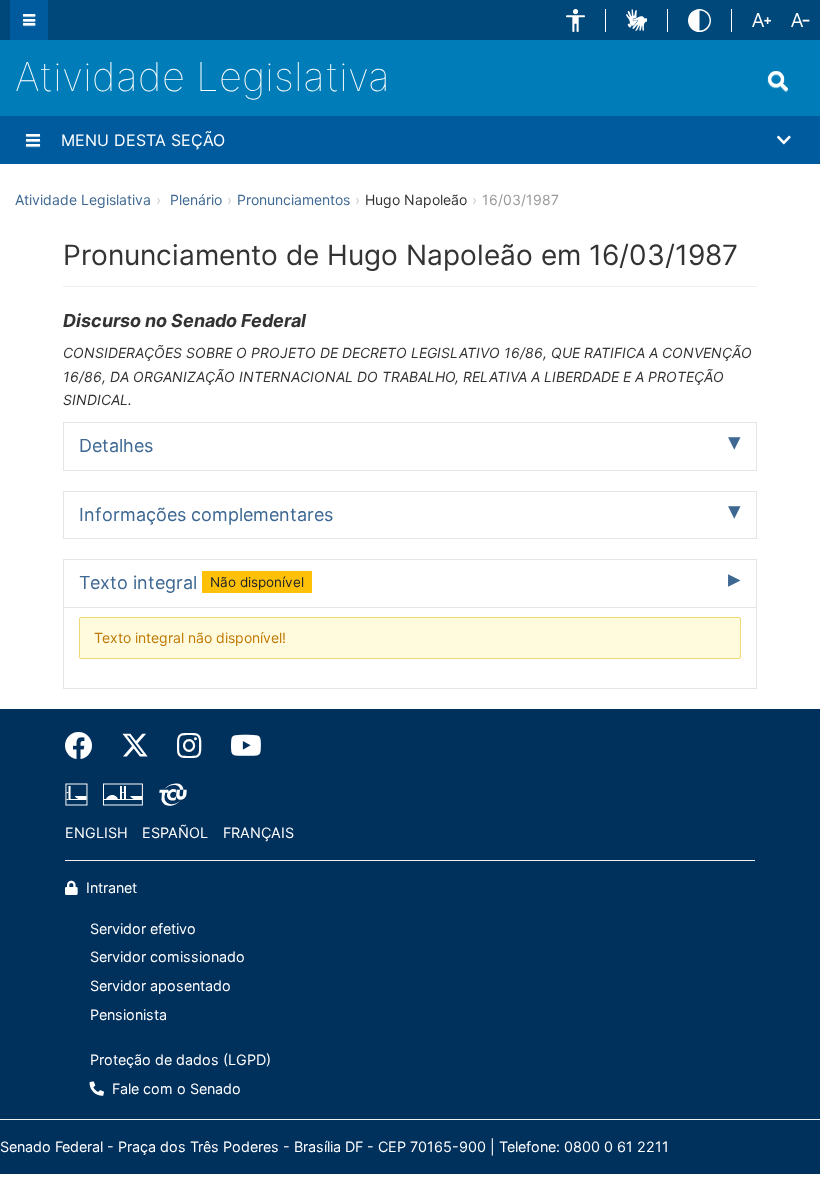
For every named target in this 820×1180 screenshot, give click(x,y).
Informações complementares (206, 514)
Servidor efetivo (143, 928)
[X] (135, 746)
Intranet (109, 887)
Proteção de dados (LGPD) (180, 1059)
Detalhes (116, 445)
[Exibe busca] (778, 81)
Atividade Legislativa (202, 76)
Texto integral (191, 582)
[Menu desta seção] (33, 140)
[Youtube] (239, 746)
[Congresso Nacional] (123, 795)
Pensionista (128, 1014)
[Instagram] (189, 746)
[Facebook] (86, 746)
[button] (575, 20)
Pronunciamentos (293, 199)
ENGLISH (96, 832)
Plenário (196, 199)
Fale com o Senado (174, 1088)
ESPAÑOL (175, 832)
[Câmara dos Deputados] (80, 795)
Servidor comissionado (167, 956)
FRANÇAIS (258, 832)
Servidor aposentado (160, 985)
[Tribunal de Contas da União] (169, 795)
